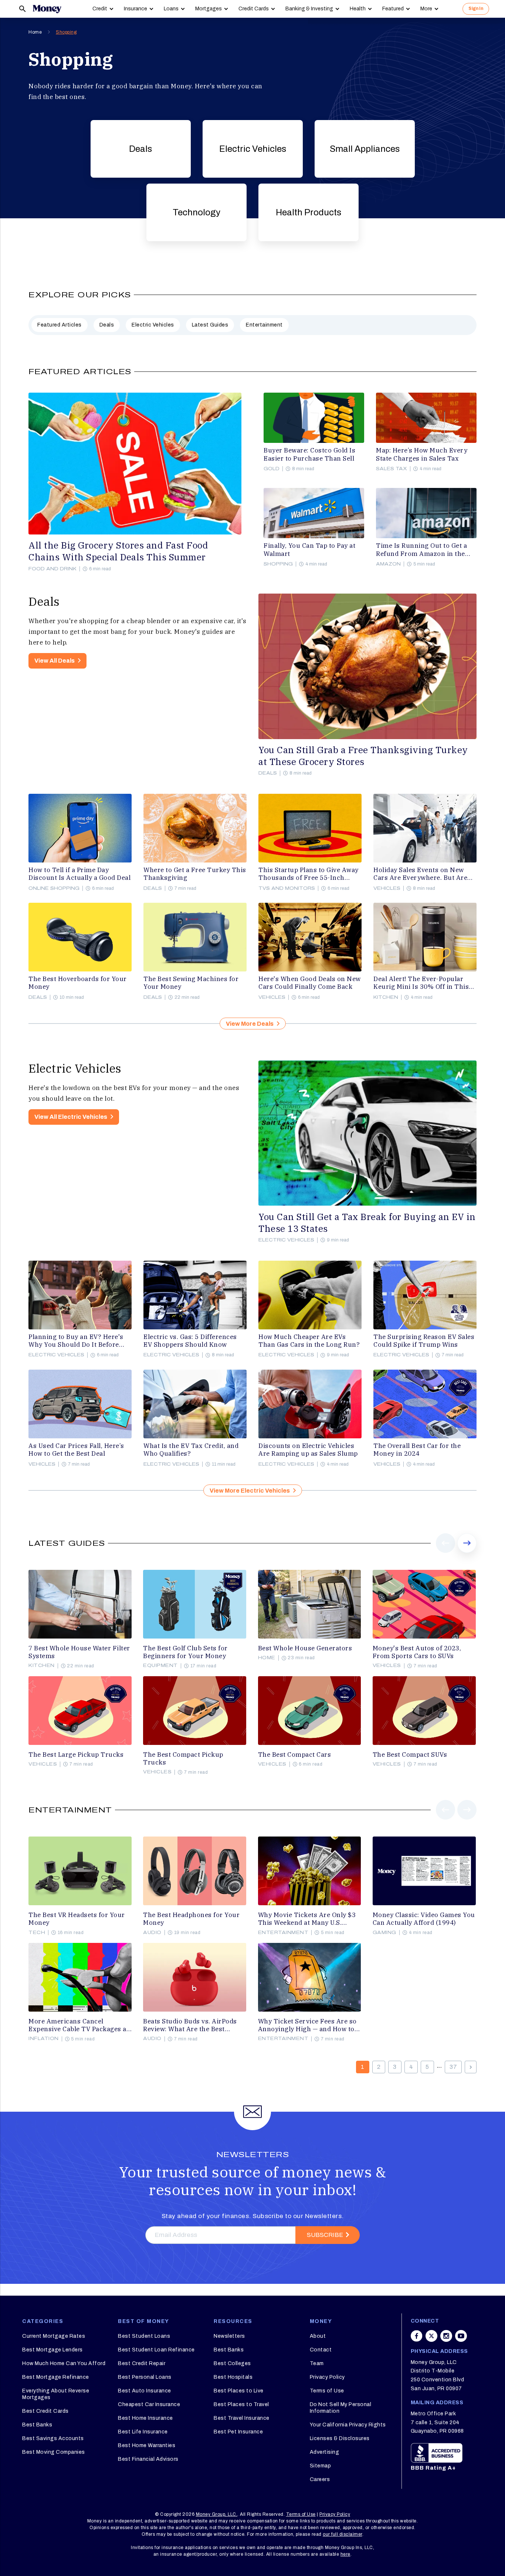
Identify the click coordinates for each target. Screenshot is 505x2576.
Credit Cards (254, 9)
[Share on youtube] (461, 2336)
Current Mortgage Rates (54, 2336)
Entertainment (264, 325)
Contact (321, 2350)
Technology (196, 212)
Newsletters (229, 2336)
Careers (320, 2479)
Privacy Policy (327, 2377)
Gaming (384, 1933)
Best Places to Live (239, 2391)
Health (358, 9)
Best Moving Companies (54, 2452)
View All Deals (55, 661)
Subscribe (325, 2235)
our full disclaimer (343, 2534)
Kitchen (386, 997)
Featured (393, 9)
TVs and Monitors (287, 888)
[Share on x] (431, 2336)
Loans (171, 9)
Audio (152, 1933)
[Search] (23, 9)
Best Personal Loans (145, 2377)
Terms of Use (327, 2391)
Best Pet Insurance (238, 2432)
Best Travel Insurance (242, 2418)
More (426, 9)
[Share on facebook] (417, 2336)
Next (467, 1552)
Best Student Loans (144, 2336)
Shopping (66, 32)
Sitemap (321, 2466)
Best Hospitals (233, 2377)
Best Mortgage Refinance (56, 2377)
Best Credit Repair (142, 2363)
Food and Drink (52, 569)
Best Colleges (232, 2363)
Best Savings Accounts (53, 2438)
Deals (140, 149)
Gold (272, 469)
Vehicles (387, 888)
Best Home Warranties (147, 2445)
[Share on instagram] (446, 2336)
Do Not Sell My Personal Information (341, 2408)
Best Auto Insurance (145, 2391)
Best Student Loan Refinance (156, 2350)
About (318, 2336)
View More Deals (250, 1024)
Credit (100, 9)
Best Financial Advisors (148, 2459)
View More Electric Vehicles (250, 1491)
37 (453, 2067)
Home (35, 32)
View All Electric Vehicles (71, 1117)
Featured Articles (60, 325)
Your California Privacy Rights (348, 2425)
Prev (446, 1552)
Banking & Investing (309, 9)
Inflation (44, 2039)
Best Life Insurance (143, 2432)
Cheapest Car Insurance (149, 2404)
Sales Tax (392, 469)
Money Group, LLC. (217, 2514)
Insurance (135, 9)
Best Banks (37, 2425)
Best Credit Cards (45, 2411)
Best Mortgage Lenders (52, 2350)
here (345, 2554)
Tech (37, 1933)
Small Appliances (365, 149)
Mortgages (209, 9)
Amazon (388, 564)
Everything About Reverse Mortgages (56, 2394)
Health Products (309, 212)
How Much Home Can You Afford (64, 2363)
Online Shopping (54, 888)
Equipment (160, 1665)
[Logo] (47, 9)
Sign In (476, 8)
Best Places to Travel (241, 2404)
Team (317, 2363)
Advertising (325, 2452)
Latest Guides (210, 325)
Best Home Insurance (145, 2418)
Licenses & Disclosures (340, 2438)
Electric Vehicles (253, 149)
